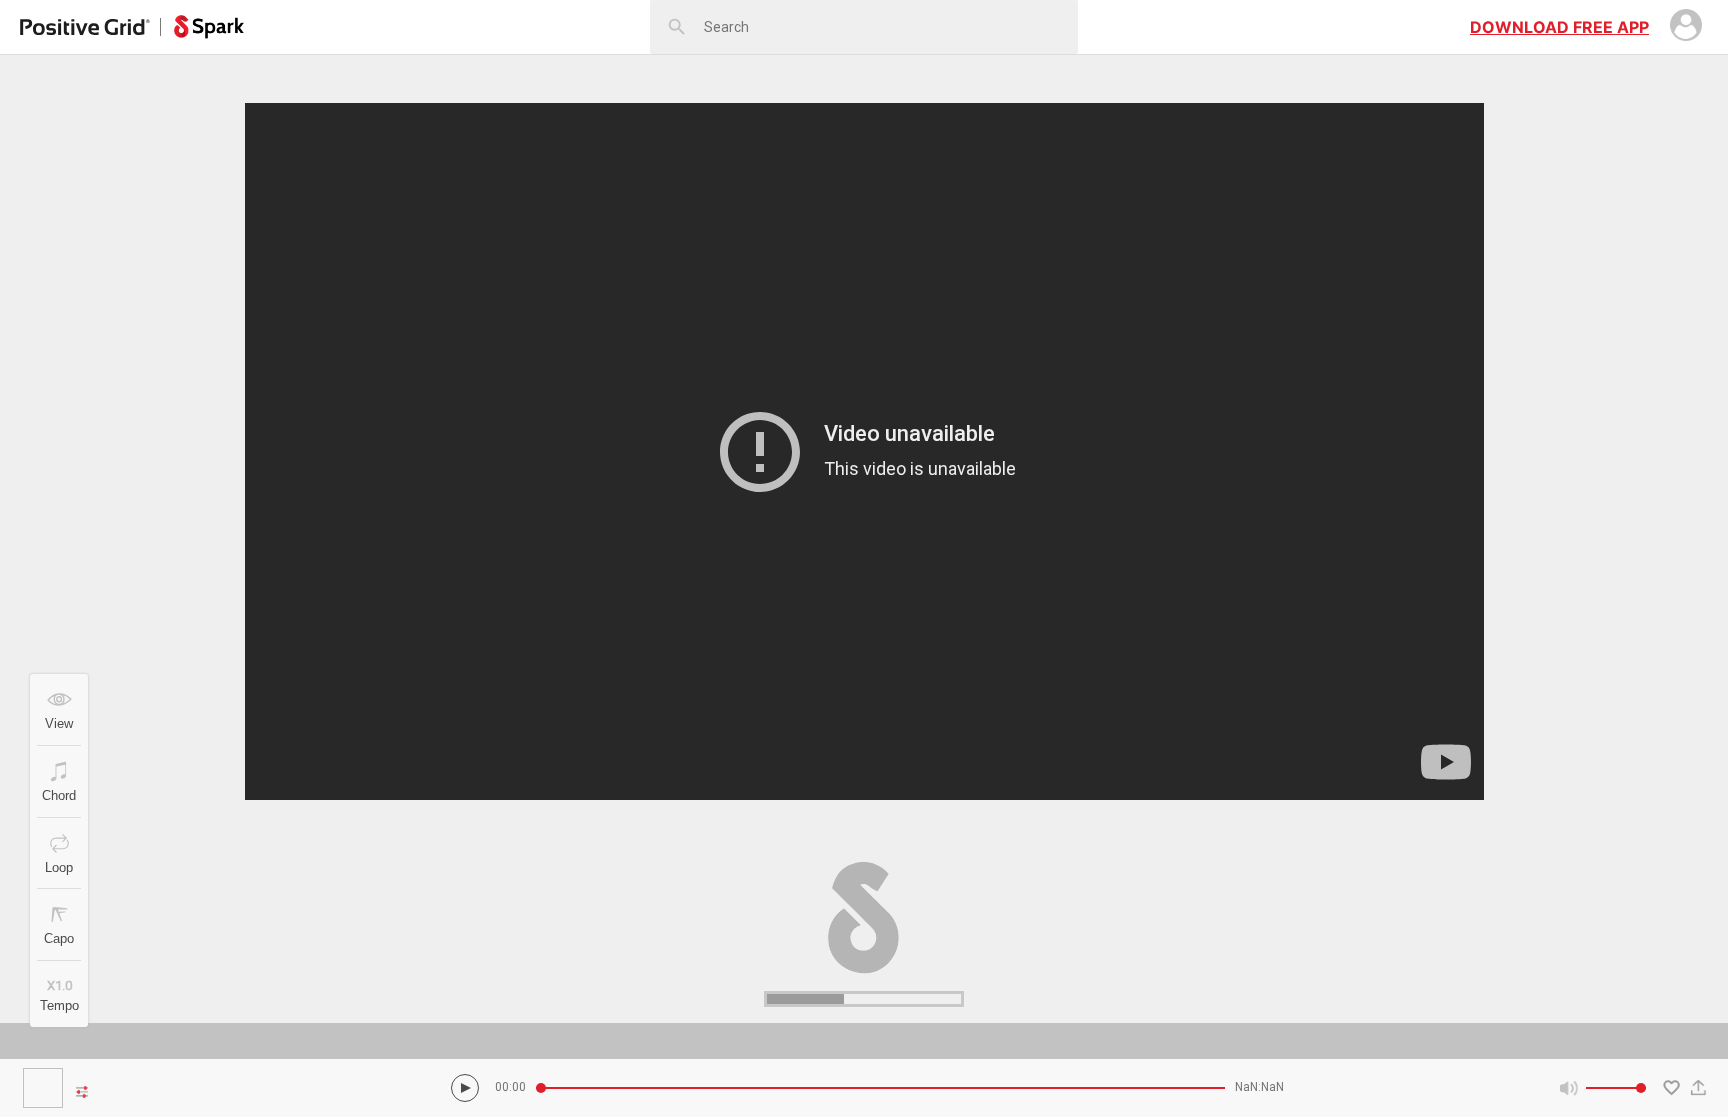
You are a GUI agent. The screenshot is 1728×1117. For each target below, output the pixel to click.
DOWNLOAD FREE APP (1559, 27)
